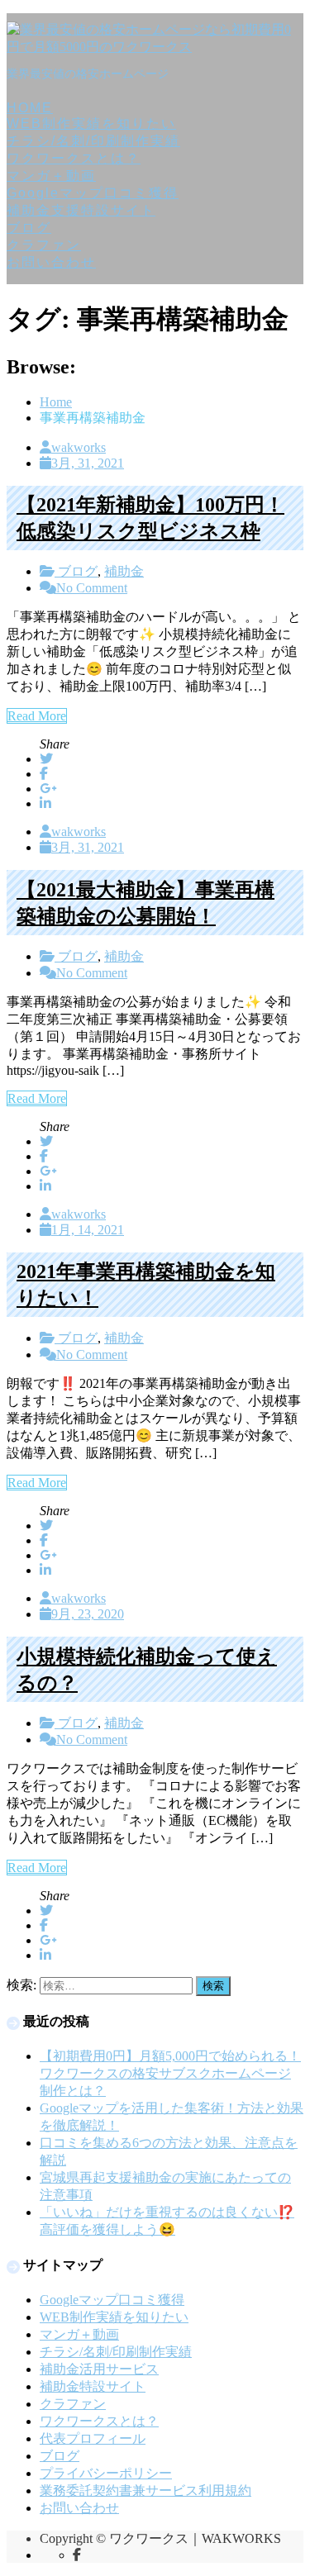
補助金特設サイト (93, 2386)
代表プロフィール (93, 2438)
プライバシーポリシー (106, 2473)
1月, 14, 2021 (88, 1230)
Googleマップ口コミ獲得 (93, 193)
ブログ (29, 228)
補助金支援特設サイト (81, 210)
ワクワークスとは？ (74, 158)
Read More (37, 716)
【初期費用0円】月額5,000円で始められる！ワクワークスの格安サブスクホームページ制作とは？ (170, 2073)
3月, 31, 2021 (88, 463)
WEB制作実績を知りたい (91, 124)
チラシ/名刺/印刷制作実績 (93, 141)
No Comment (92, 588)
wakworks (79, 447)
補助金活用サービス (99, 2369)
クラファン (44, 245)
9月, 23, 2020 (88, 1614)
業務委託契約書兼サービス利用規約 (145, 2490)
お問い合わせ (51, 262)
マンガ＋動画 (51, 176)
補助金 (124, 571)
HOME (30, 108)
